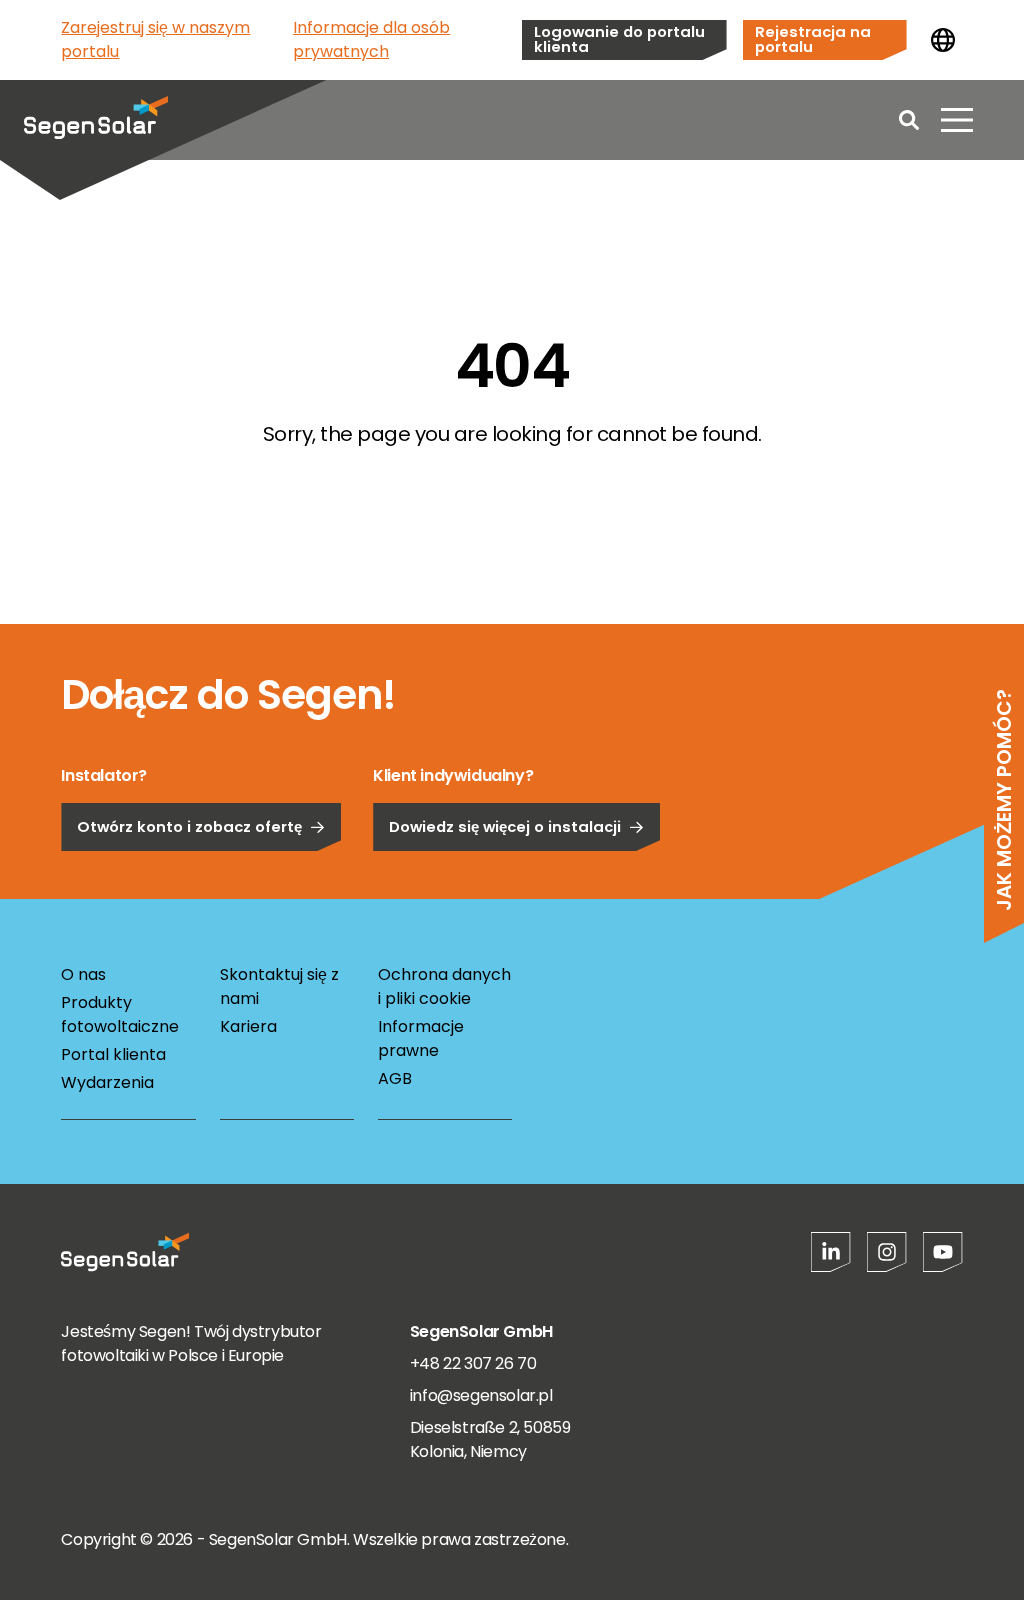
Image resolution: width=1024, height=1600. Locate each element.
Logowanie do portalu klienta (619, 39)
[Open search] (909, 120)
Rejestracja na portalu (813, 39)
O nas (83, 974)
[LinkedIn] (831, 1252)
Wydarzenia (107, 1082)
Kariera (248, 1026)
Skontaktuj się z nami (279, 986)
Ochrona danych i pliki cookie (444, 986)
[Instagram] (887, 1252)
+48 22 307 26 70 (473, 1363)
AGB (395, 1078)
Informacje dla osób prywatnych (371, 39)
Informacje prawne (421, 1038)
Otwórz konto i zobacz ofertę (189, 826)
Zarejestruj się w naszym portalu (155, 39)
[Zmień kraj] (943, 40)
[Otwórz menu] (957, 120)
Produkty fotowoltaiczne (120, 1014)
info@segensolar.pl (481, 1395)
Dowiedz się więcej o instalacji (505, 826)
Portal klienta (113, 1054)
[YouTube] (943, 1252)
